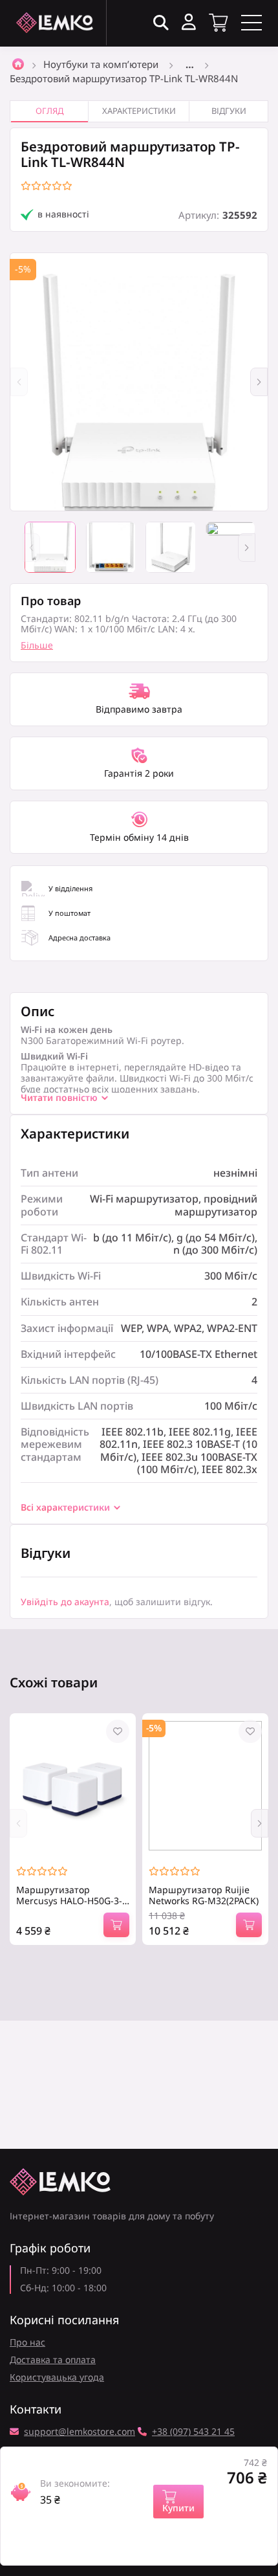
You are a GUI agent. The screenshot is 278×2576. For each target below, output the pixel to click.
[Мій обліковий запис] (189, 22)
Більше (37, 645)
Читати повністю (59, 1098)
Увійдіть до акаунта (65, 1602)
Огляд (49, 111)
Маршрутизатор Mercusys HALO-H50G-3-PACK (69, 1896)
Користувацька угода (57, 2377)
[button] (259, 382)
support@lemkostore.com (80, 2432)
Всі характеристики (65, 1508)
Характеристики (139, 111)
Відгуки (229, 111)
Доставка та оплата (53, 2359)
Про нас (27, 2342)
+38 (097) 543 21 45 (193, 2432)
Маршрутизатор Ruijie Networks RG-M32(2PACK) (204, 1896)
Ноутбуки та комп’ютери (101, 64)
